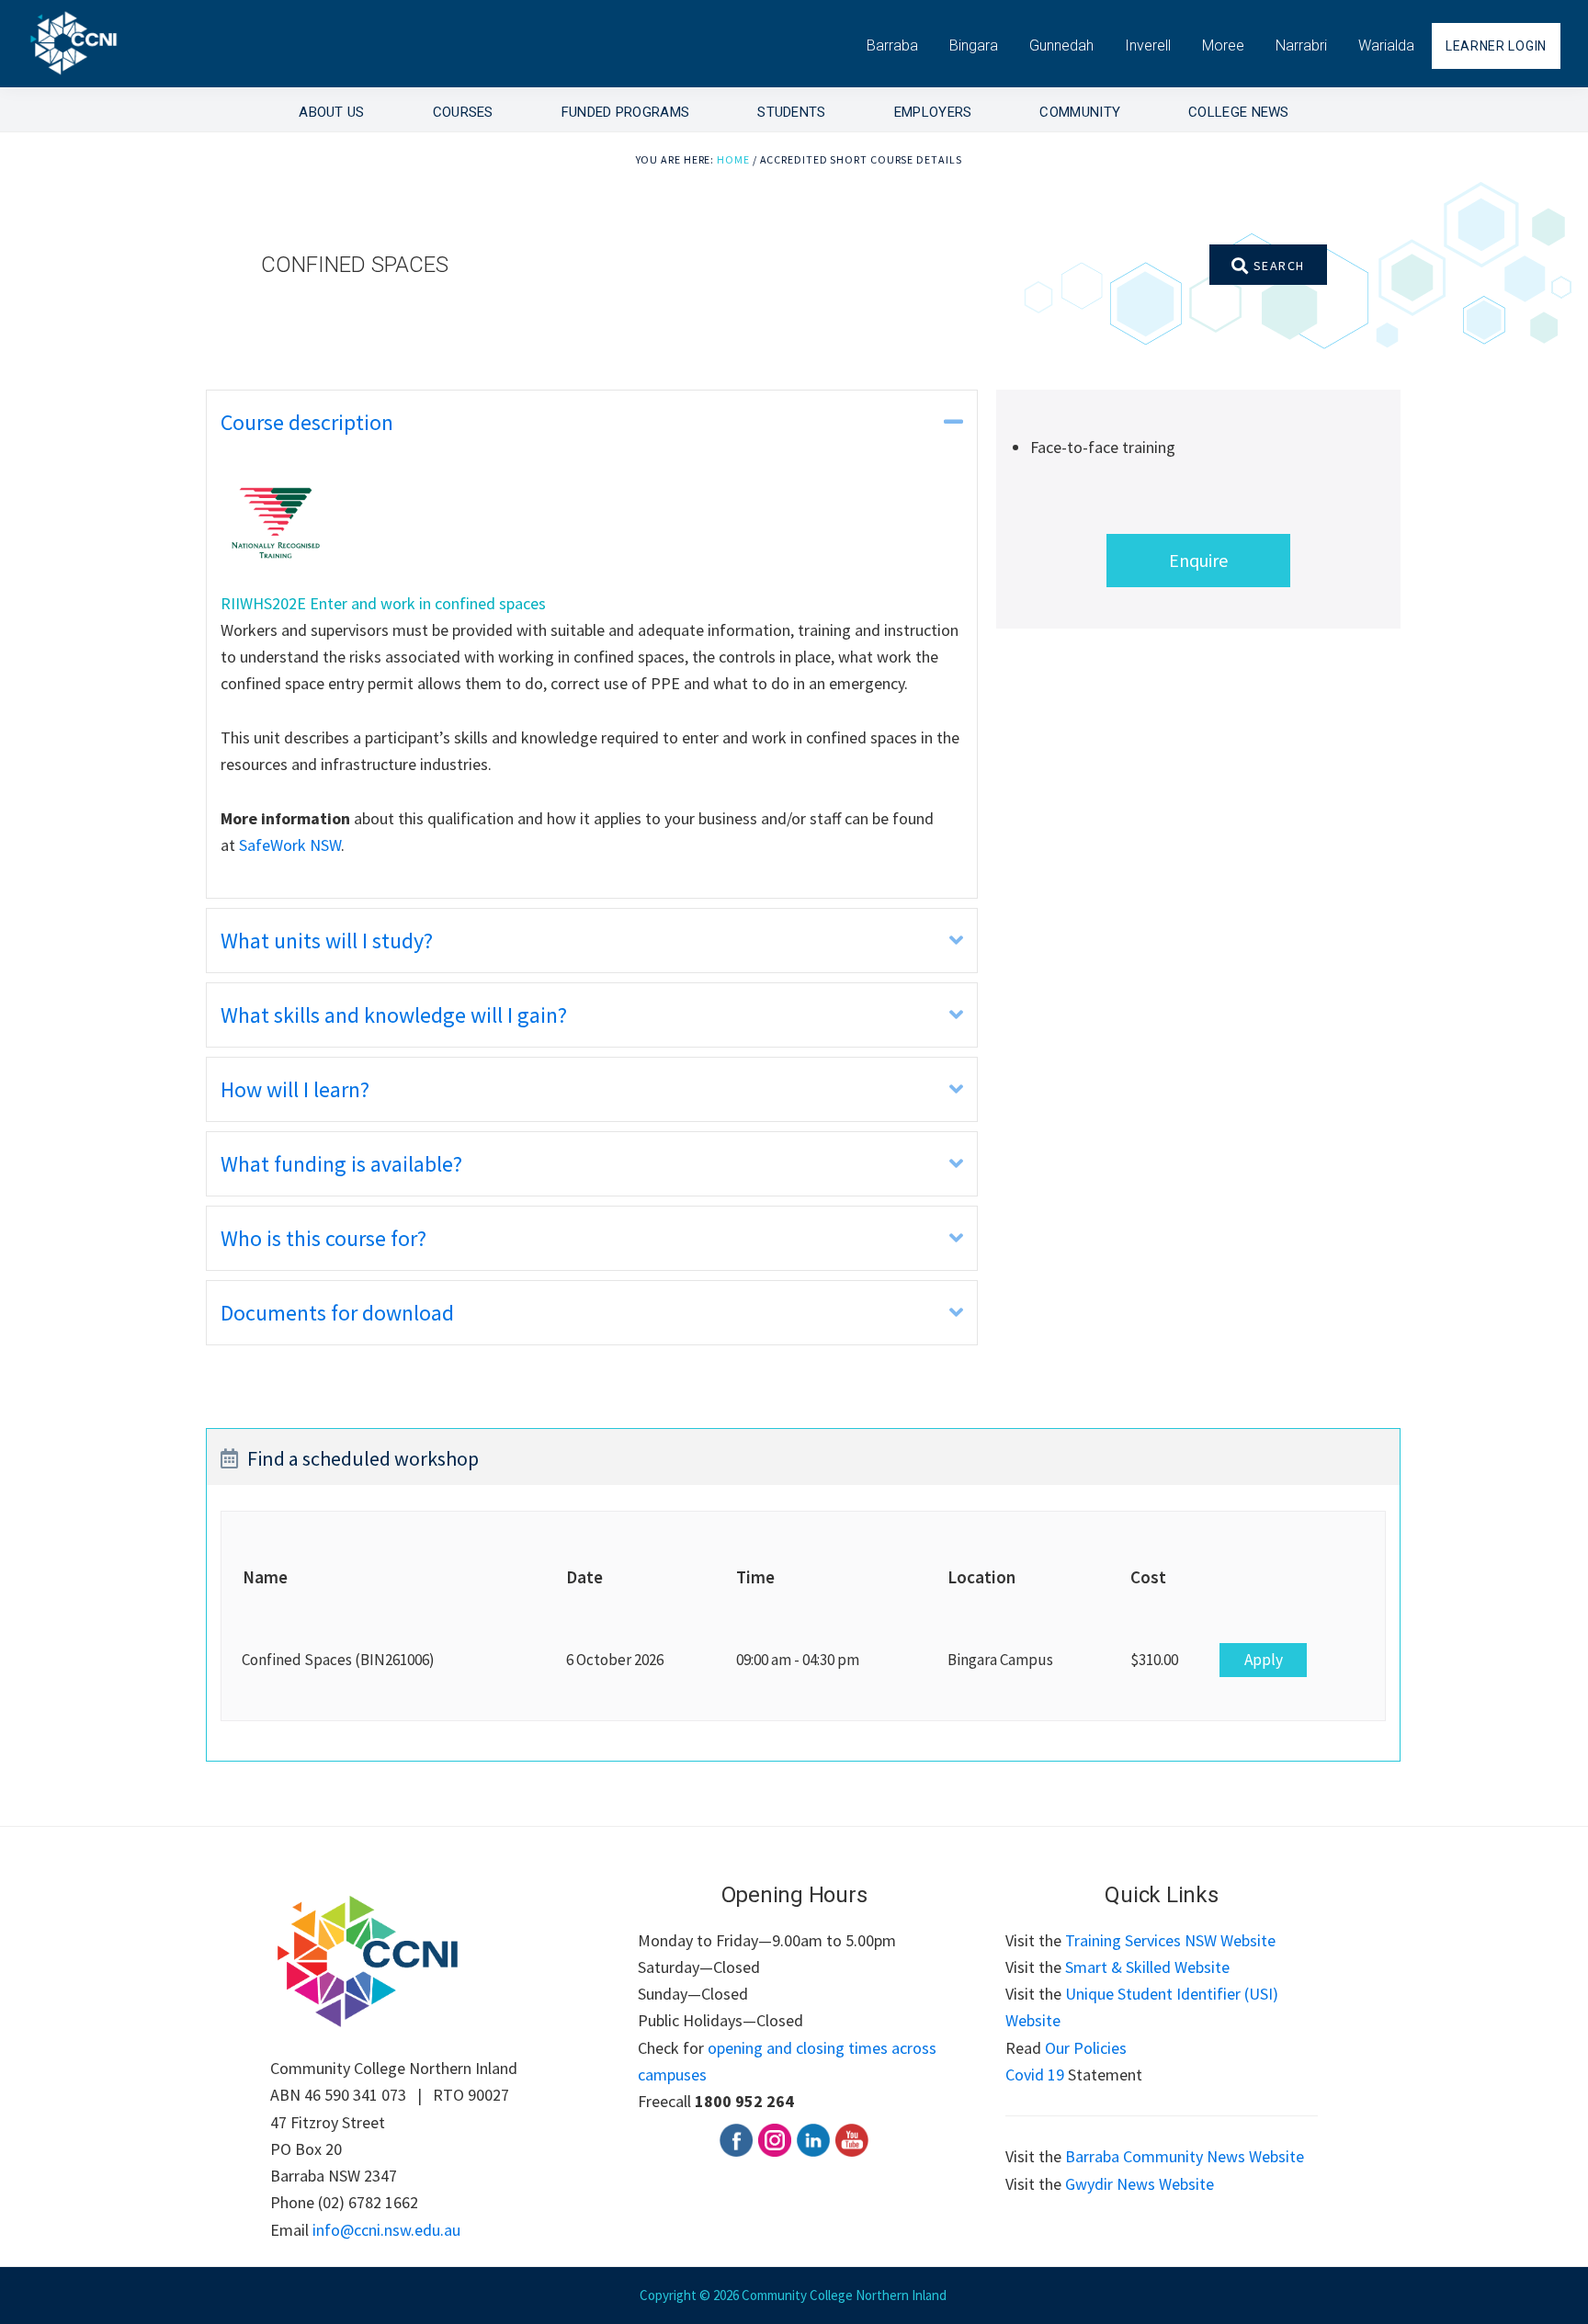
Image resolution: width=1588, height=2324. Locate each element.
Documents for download (337, 1313)
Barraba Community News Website (1185, 2156)
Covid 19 (1035, 2075)
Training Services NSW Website (1170, 1940)
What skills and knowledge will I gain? (394, 1015)
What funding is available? (341, 1164)
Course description (307, 422)
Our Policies (1086, 2048)
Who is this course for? (323, 1238)
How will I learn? (295, 1089)
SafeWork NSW (290, 845)
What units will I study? (327, 941)
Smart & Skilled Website (1147, 1967)
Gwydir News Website (1140, 2184)
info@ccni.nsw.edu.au (386, 2230)
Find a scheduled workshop (363, 1458)
